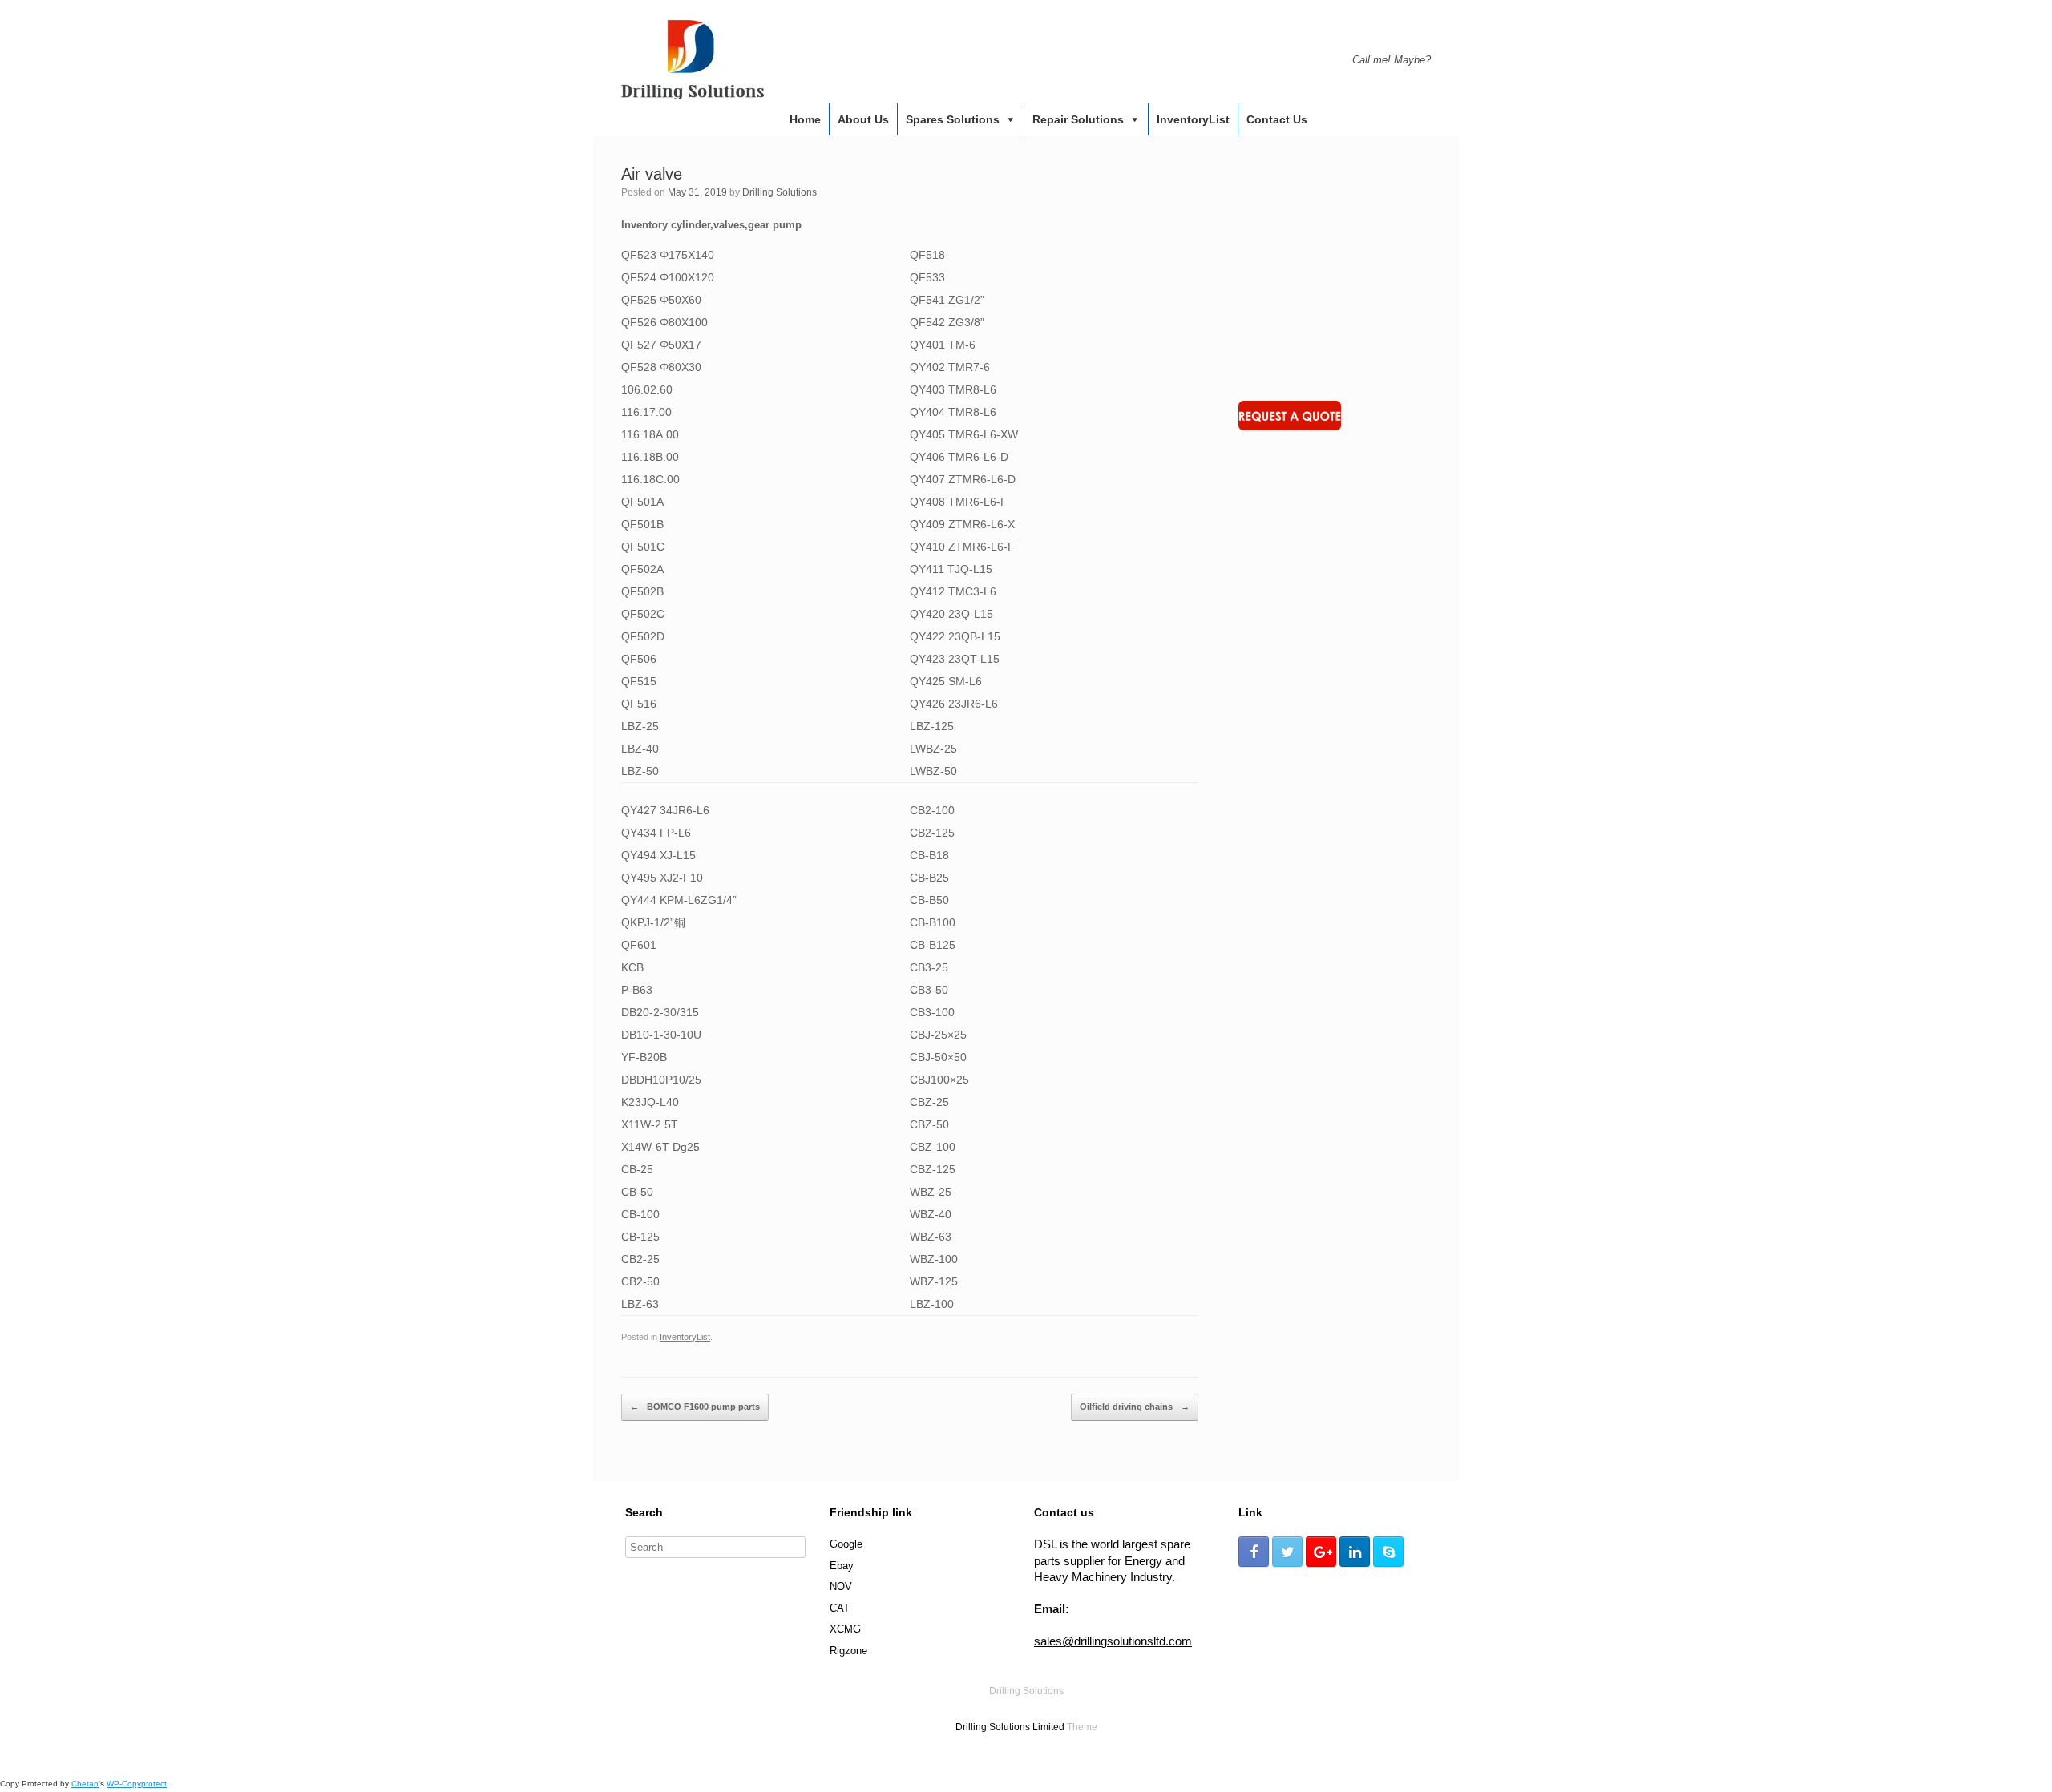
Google (846, 1544)
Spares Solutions (953, 119)
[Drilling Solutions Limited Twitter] (1287, 1552)
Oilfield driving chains (1135, 1407)
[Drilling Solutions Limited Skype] (1388, 1552)
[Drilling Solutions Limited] (693, 60)
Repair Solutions (1078, 119)
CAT (840, 1608)
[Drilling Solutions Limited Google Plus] (1321, 1552)
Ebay (842, 1566)
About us (863, 119)
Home (805, 119)
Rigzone (848, 1651)
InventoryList (1193, 119)
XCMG (845, 1629)
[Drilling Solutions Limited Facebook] (1254, 1552)
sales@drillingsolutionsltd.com (1113, 1641)
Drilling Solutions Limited (1010, 1727)
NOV (841, 1586)
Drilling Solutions (780, 192)
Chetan (85, 1784)
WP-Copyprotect (137, 1784)
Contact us (1277, 119)
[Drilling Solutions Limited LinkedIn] (1355, 1552)
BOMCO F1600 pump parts (695, 1407)
